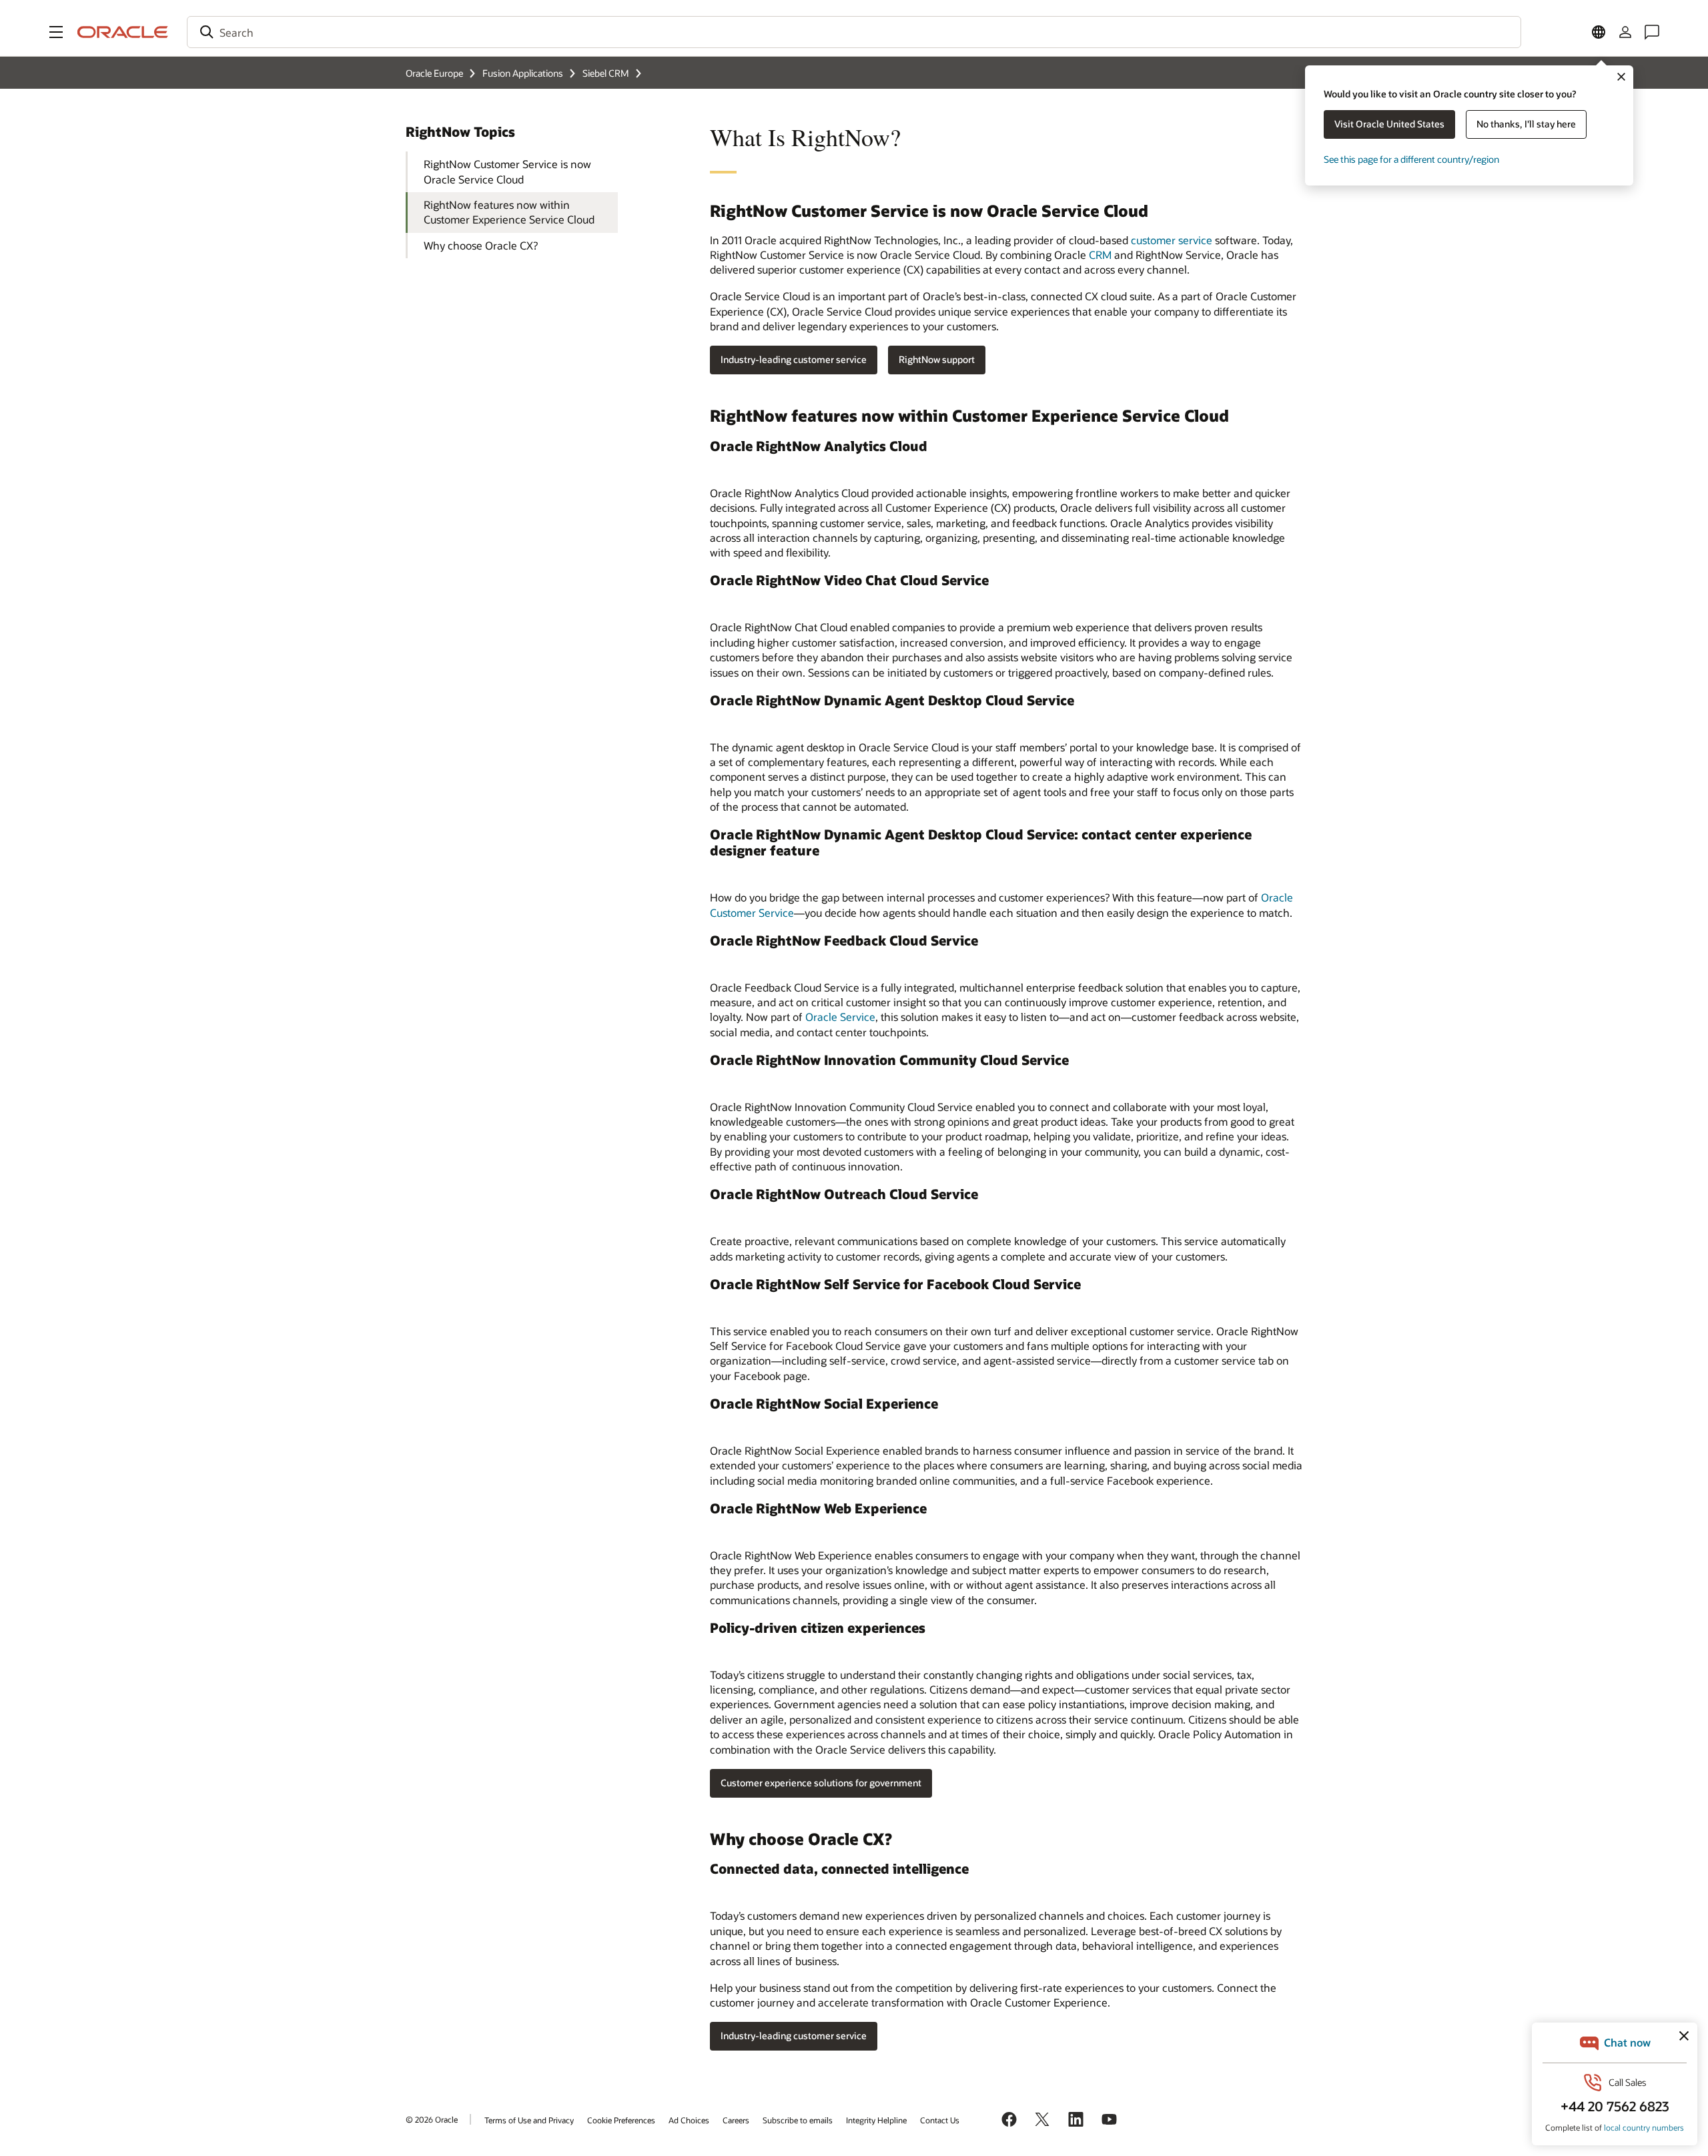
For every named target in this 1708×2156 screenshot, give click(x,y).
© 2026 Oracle (432, 2119)
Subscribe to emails (798, 2120)
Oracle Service (840, 1017)
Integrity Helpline (876, 2120)
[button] (56, 32)
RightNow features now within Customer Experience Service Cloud (509, 212)
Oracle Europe (434, 73)
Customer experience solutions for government (821, 1783)
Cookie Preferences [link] (621, 2120)
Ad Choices (689, 2120)
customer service (1172, 240)
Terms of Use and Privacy (529, 2120)
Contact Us (940, 2120)
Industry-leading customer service (794, 359)
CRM (1100, 255)
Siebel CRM (606, 73)
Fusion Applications (523, 73)
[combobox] (854, 32)
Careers (736, 2120)
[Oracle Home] (123, 32)
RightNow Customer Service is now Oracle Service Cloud (507, 171)
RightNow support (937, 359)
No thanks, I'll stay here (1526, 124)
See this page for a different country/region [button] (1411, 159)
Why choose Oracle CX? (481, 245)
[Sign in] (1625, 32)
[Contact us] (1652, 32)
